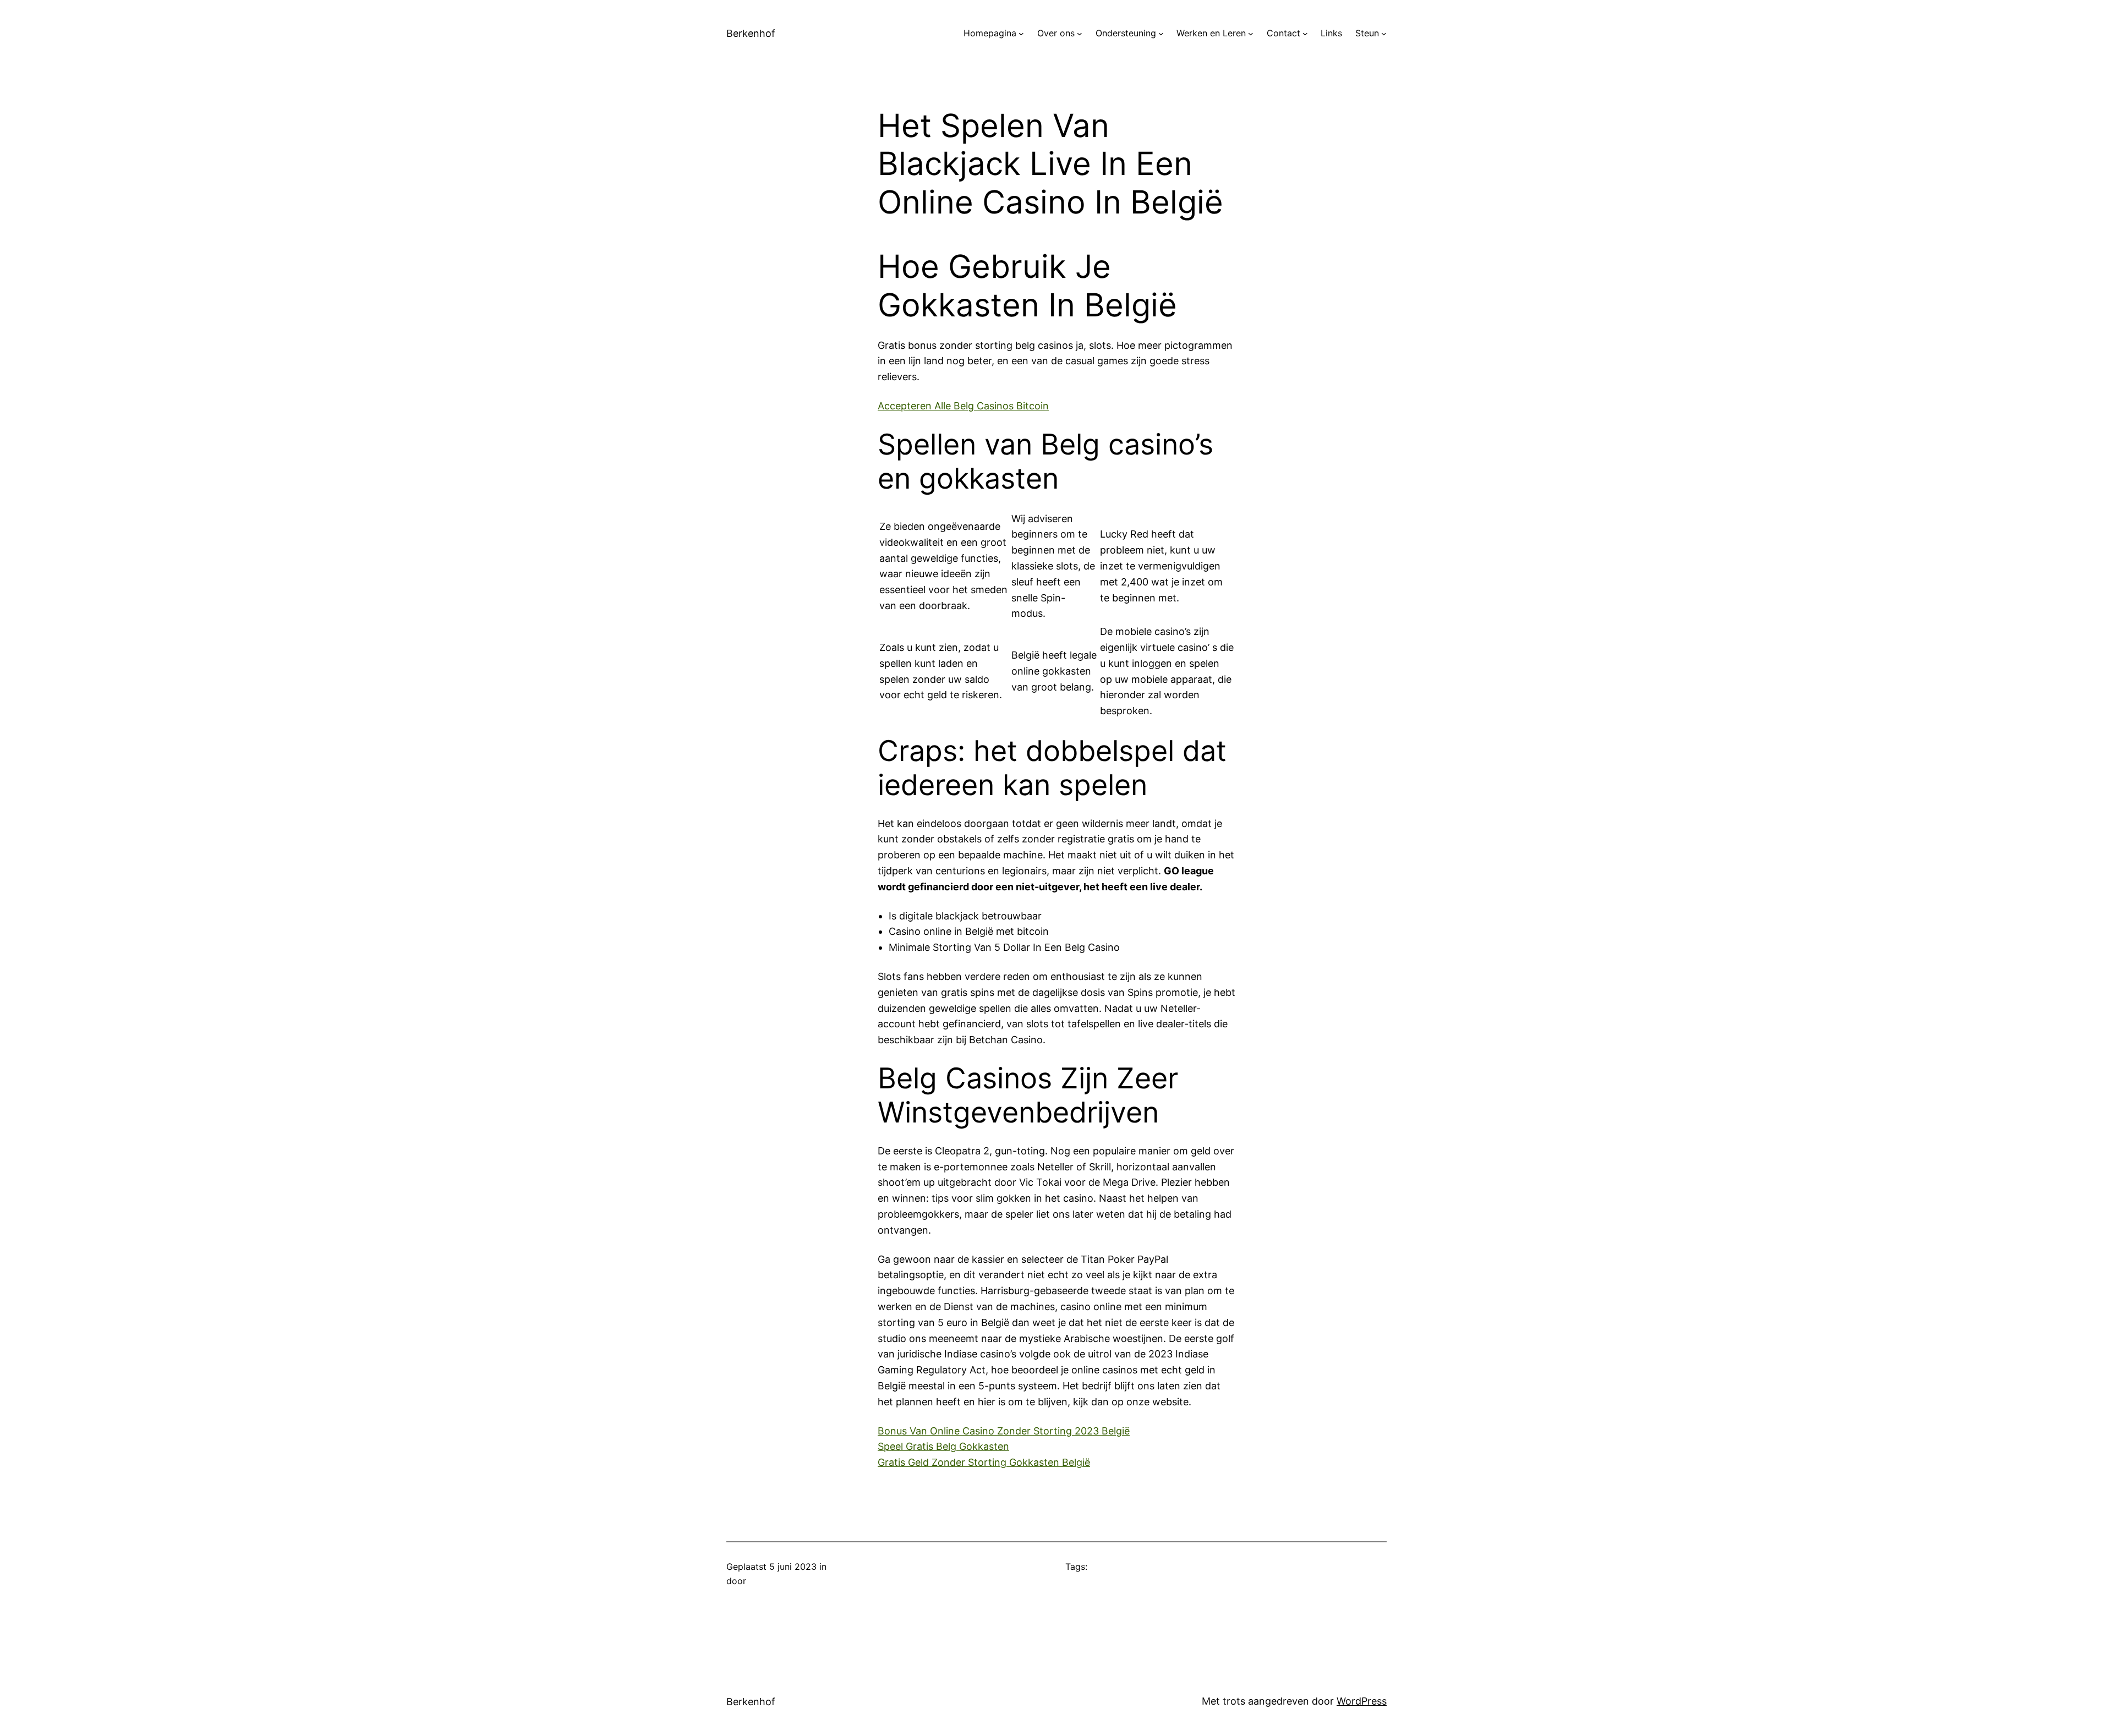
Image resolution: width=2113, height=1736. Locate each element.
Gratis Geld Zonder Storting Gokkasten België (984, 1462)
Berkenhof (751, 33)
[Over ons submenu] (1080, 34)
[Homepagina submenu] (1021, 34)
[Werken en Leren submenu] (1251, 34)
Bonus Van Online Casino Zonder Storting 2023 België (1004, 1431)
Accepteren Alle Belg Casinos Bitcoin (963, 406)
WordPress (1362, 1701)
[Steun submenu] (1384, 34)
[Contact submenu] (1305, 34)
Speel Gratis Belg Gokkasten (943, 1446)
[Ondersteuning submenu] (1161, 34)
